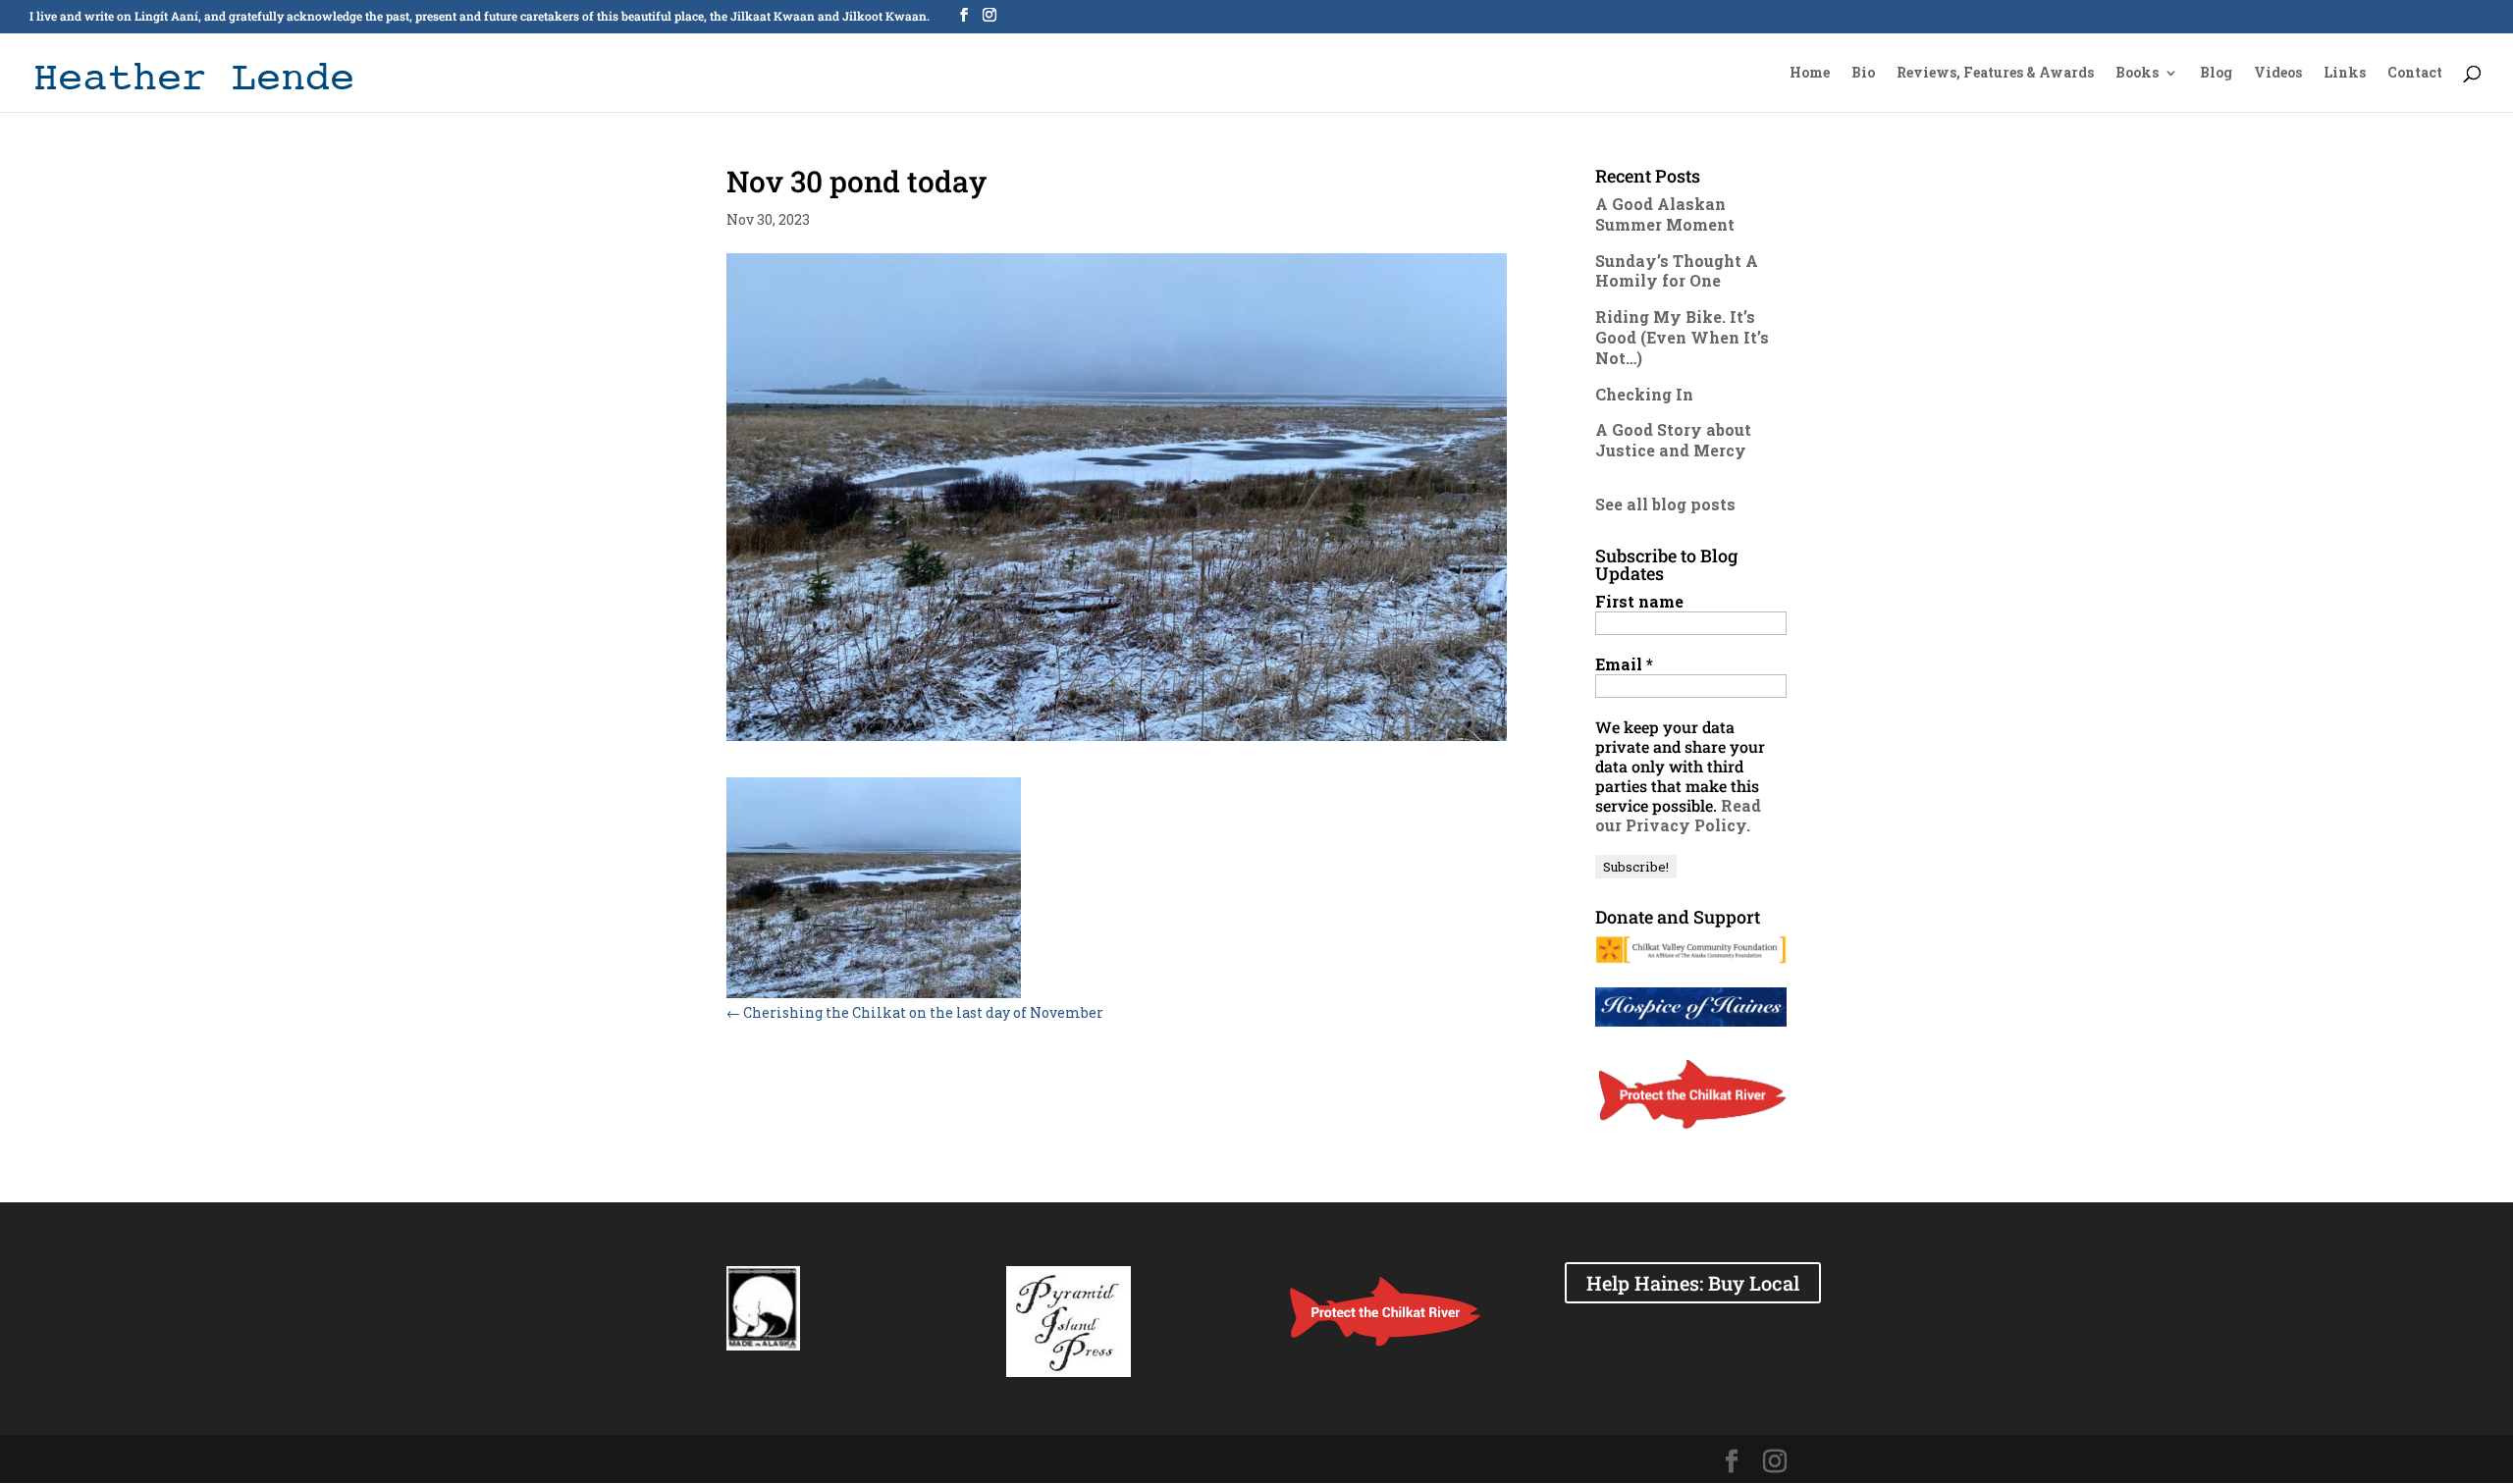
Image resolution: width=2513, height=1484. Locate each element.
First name (1639, 602)
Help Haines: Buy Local (1693, 1283)
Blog (2216, 74)
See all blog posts (1665, 504)
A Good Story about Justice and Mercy (1673, 440)
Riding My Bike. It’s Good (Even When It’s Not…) (1682, 337)
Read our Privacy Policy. (1678, 815)
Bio (1863, 74)
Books (2137, 74)
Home (1810, 74)
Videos (2278, 74)
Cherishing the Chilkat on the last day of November (915, 1012)
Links (2345, 74)
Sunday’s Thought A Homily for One (1677, 271)
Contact (2415, 74)
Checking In (1644, 394)
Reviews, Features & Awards (1995, 74)
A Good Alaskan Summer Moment (1665, 214)
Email (1624, 664)
